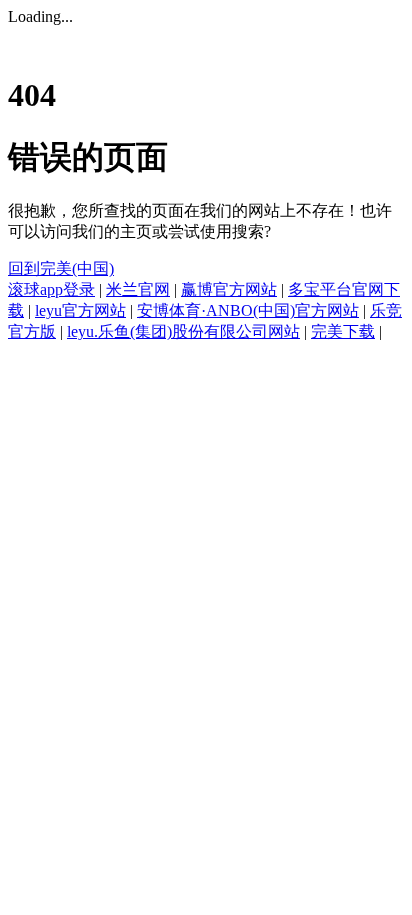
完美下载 (343, 331)
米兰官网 (138, 289)
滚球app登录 (51, 289)
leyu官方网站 (80, 310)
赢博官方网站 (229, 289)
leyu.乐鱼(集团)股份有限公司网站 (183, 331)
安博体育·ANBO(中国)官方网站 (248, 310)
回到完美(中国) (61, 268)
